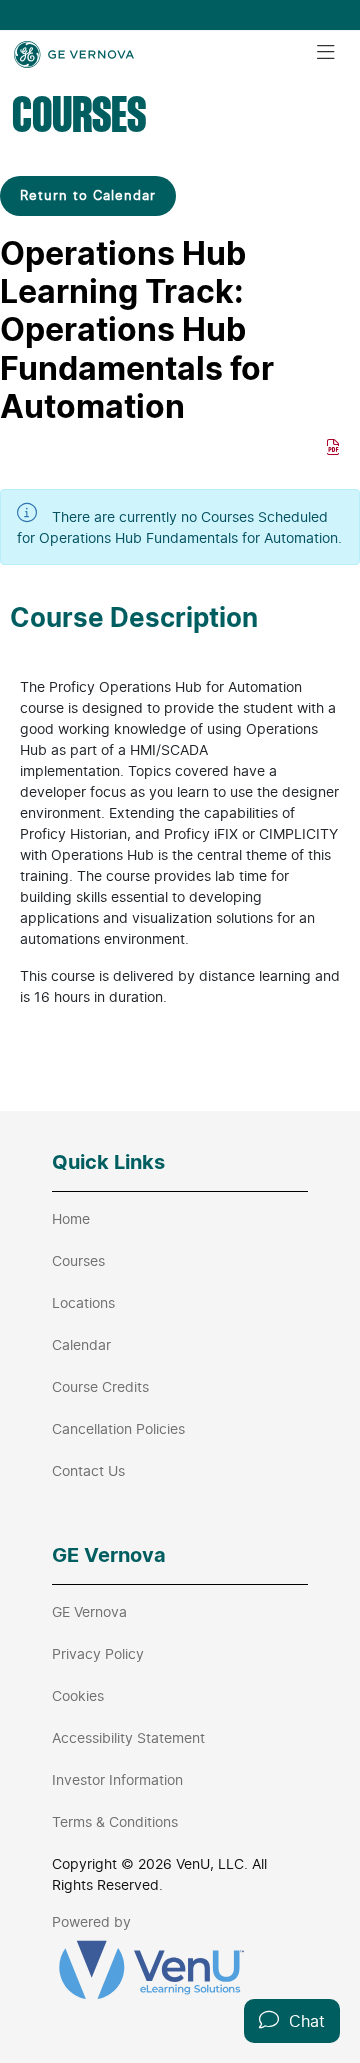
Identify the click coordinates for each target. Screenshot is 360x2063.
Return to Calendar (88, 195)
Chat (302, 2021)
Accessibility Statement (128, 1737)
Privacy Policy (98, 1653)
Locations (83, 1302)
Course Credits (100, 1386)
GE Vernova (89, 1611)
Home (71, 1218)
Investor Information (117, 1779)
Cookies (78, 1695)
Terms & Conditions (115, 1821)
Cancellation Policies (118, 1428)
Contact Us (88, 1470)
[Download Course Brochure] (333, 447)
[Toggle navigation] (326, 53)
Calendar (81, 1344)
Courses (78, 1260)
